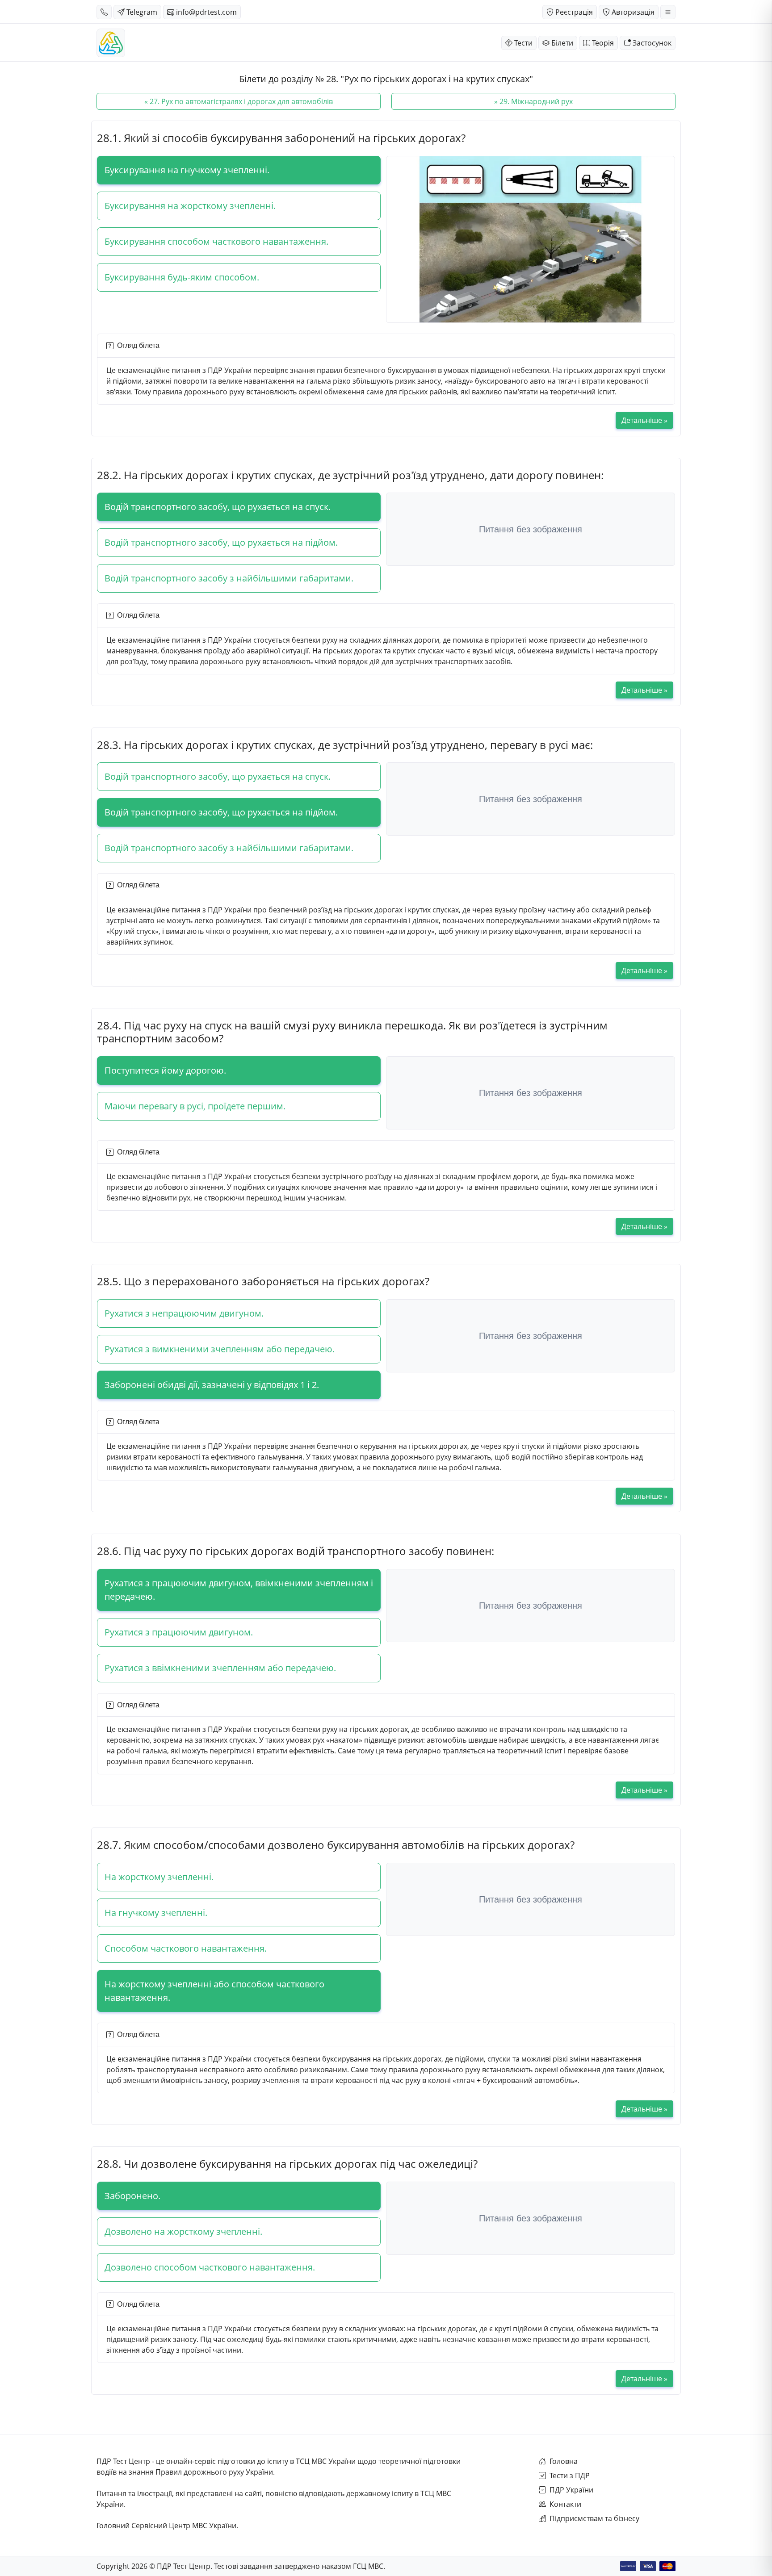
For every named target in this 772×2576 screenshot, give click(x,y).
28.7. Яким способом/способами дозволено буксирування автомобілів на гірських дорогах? (336, 1845)
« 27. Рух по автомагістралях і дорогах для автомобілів (239, 101)
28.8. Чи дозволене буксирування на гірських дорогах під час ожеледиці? (287, 2164)
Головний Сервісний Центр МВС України (166, 2526)
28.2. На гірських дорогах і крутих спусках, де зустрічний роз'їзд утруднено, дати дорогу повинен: (350, 475)
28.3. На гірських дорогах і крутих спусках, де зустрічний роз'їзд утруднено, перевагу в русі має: (345, 745)
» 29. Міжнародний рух (533, 101)
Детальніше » (644, 420)
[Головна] (111, 43)
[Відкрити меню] (668, 12)
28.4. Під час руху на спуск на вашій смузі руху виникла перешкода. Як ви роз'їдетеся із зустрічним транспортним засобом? (352, 1032)
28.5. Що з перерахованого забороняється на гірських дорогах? (263, 1281)
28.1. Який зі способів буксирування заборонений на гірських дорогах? (281, 138)
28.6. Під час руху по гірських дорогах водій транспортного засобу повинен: (296, 1551)
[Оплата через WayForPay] (628, 2566)
